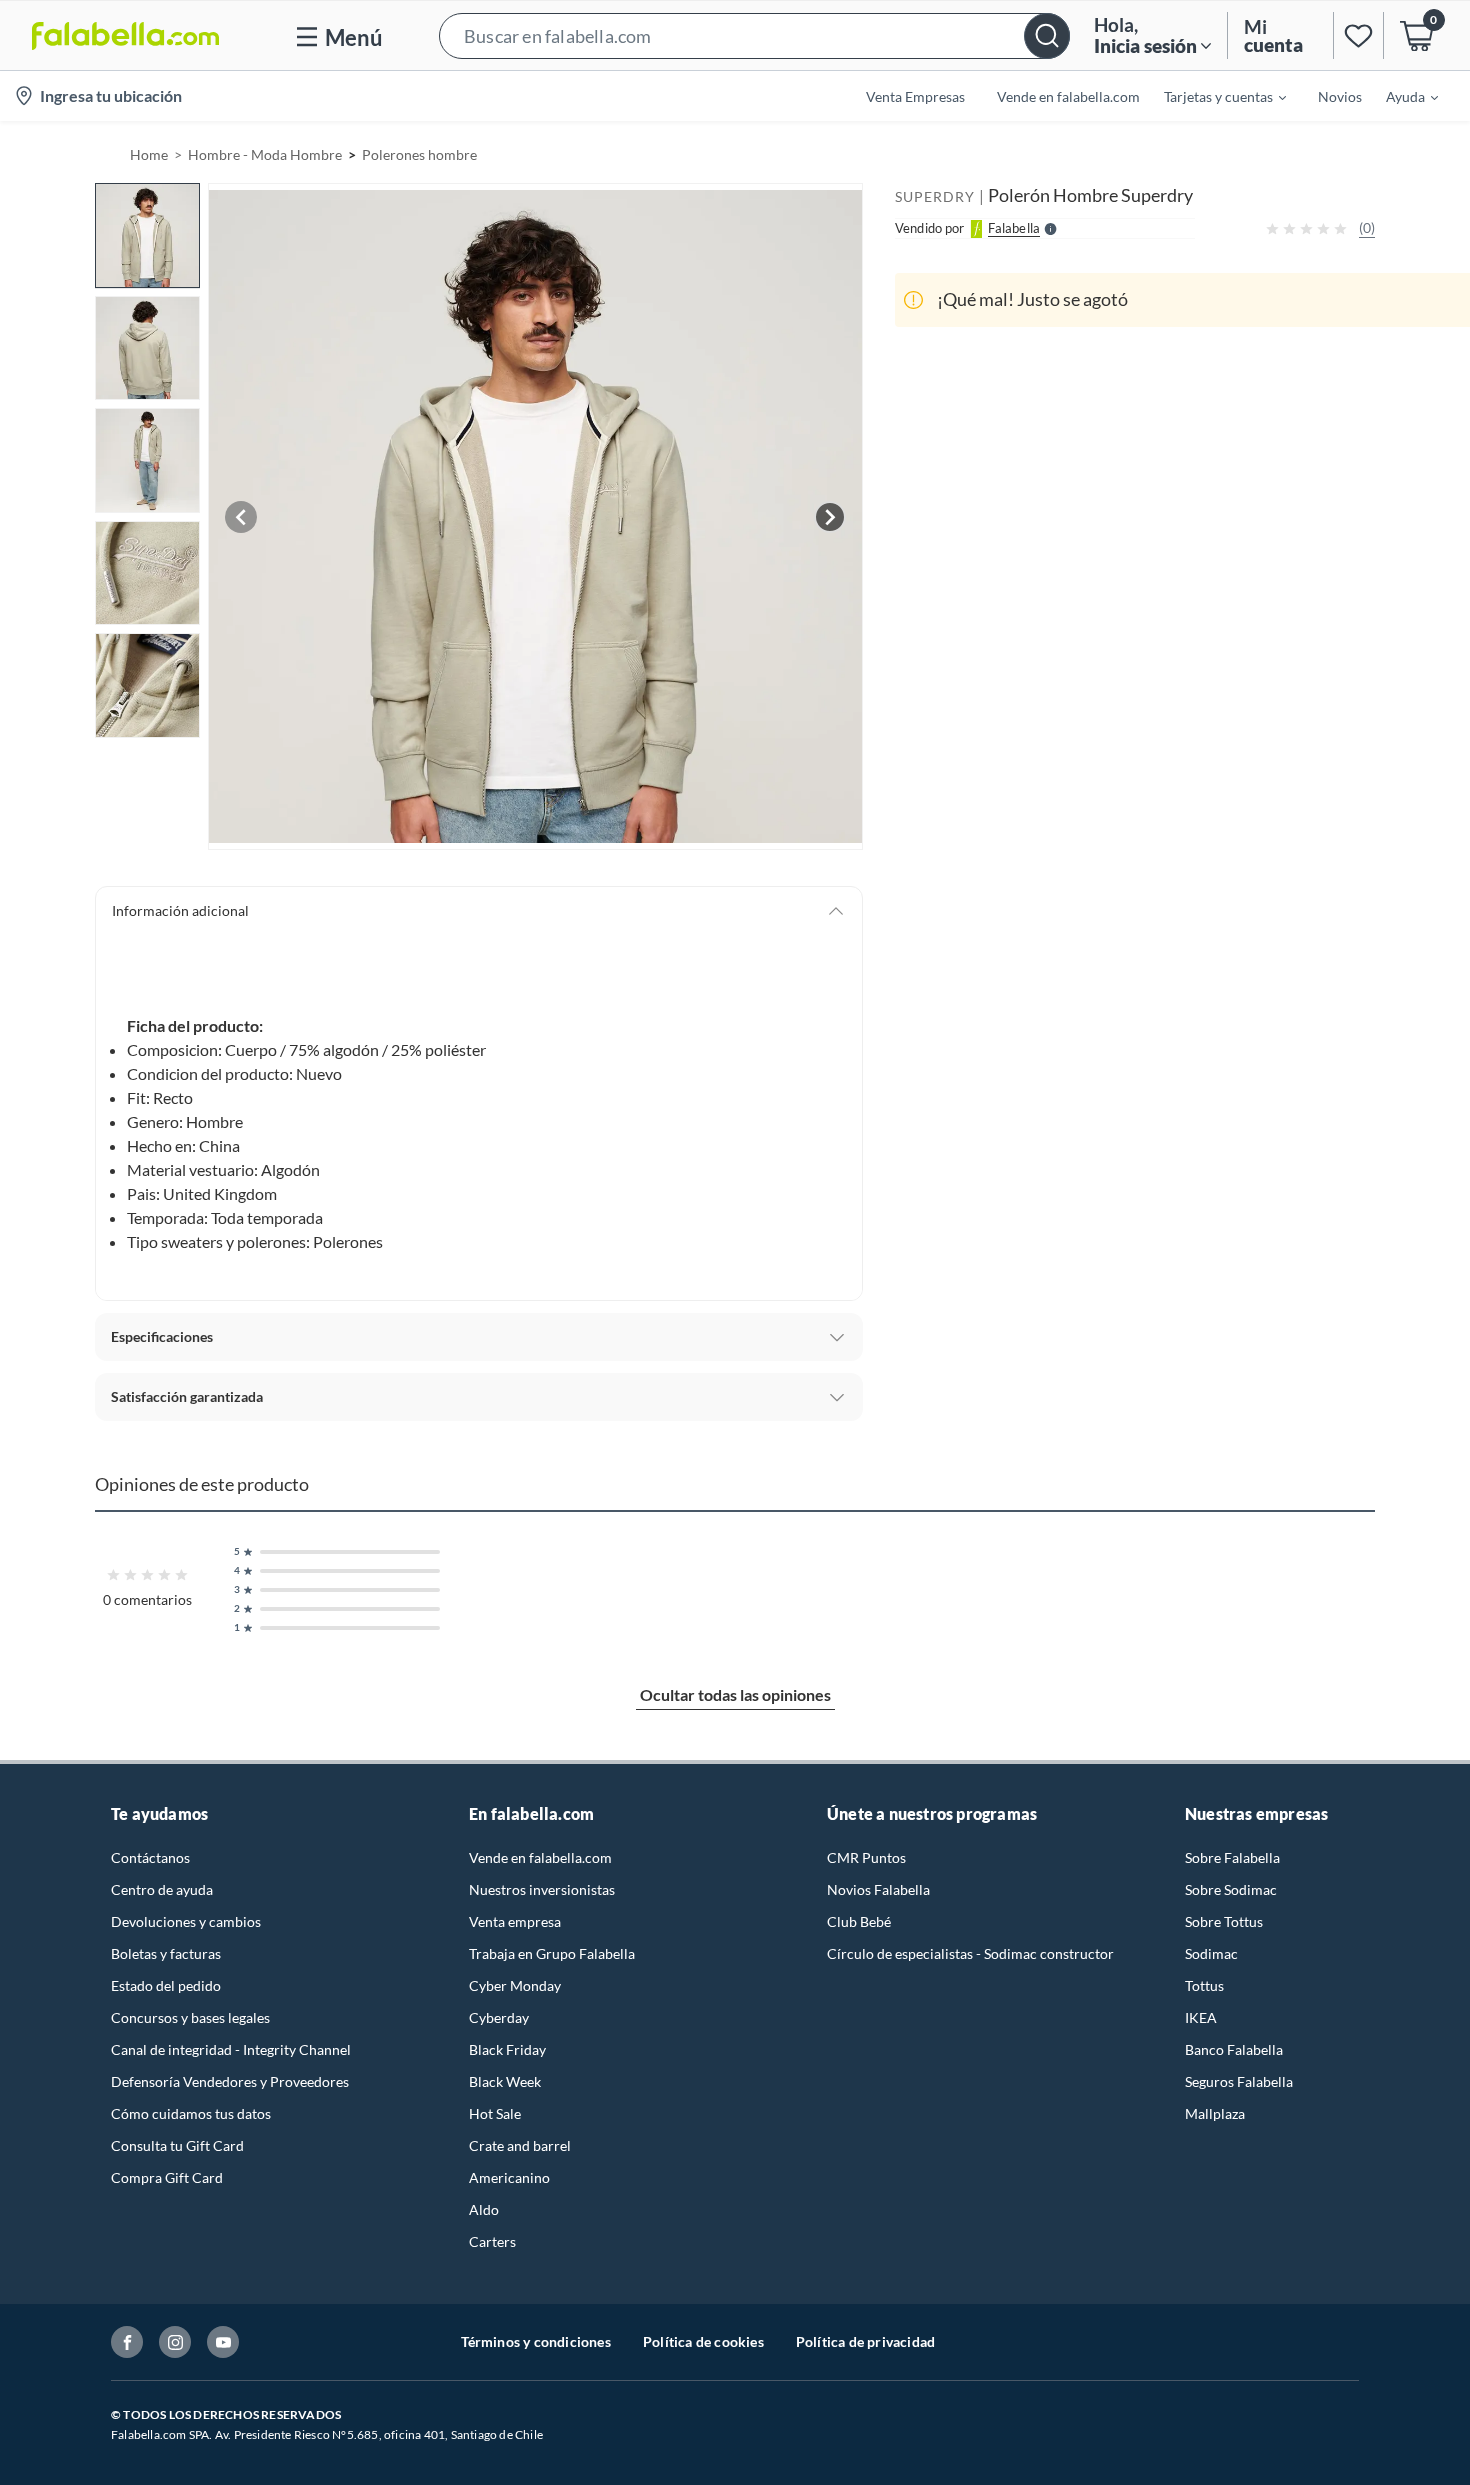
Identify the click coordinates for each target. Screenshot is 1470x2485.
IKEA (1201, 2017)
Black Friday (507, 2049)
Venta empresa (515, 1921)
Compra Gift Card (167, 2177)
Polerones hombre (419, 154)
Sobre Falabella (1232, 1857)
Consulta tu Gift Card (177, 2145)
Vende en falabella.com (540, 1857)
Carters (492, 2241)
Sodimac (1211, 1953)
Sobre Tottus (1224, 1921)
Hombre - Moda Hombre (265, 154)
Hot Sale (495, 2113)
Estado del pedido (166, 1985)
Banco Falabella (1234, 2049)
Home (149, 154)
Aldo (484, 2209)
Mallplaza (1215, 2113)
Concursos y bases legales (190, 2017)
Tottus (1204, 1985)
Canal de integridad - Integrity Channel (231, 2049)
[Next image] (830, 517)
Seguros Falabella (1239, 2081)
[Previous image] (241, 517)
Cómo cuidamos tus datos (191, 2113)
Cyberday (499, 2017)
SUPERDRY (935, 196)
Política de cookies (703, 2341)
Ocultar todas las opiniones (735, 1694)
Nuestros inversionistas (542, 1889)
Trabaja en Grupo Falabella (552, 1953)
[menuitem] (1213, 96)
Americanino (509, 2177)
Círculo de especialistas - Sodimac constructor (970, 1953)
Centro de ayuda (162, 1889)
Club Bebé (859, 1921)
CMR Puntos (866, 1857)
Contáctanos (150, 1857)
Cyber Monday (515, 1985)
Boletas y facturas (166, 1953)
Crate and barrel (520, 2145)
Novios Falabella (878, 1889)
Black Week (505, 2081)
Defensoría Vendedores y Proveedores (230, 2081)
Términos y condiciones (536, 2341)
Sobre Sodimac (1231, 1889)
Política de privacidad (865, 2341)
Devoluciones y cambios (186, 1921)
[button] (754, 35)
